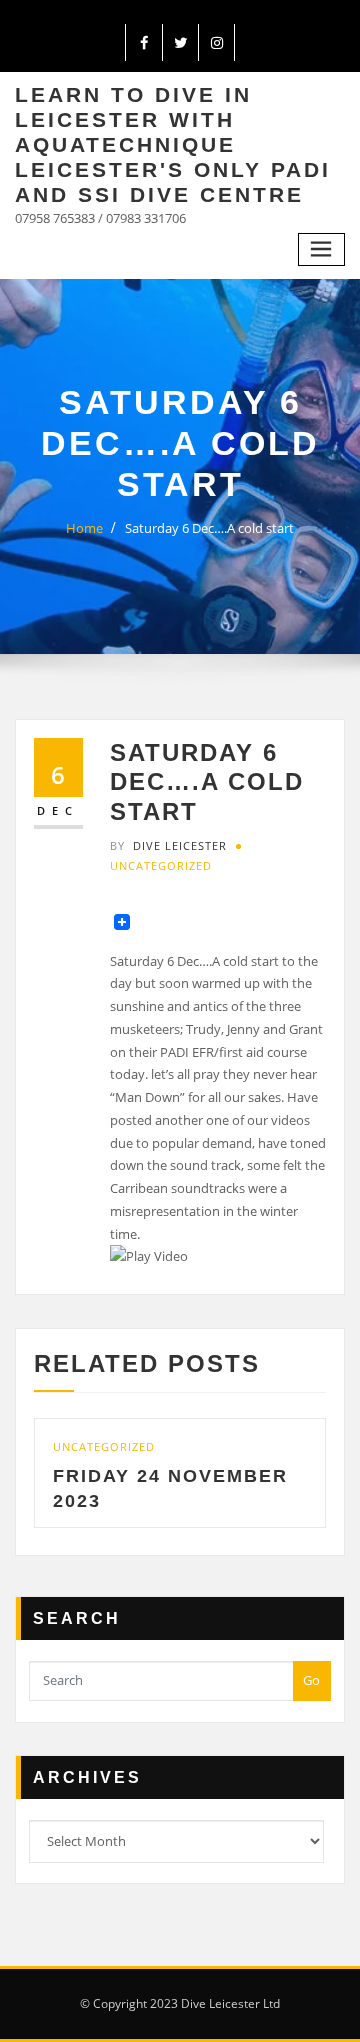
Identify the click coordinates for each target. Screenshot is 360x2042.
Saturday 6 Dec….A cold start (209, 528)
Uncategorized (161, 865)
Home (84, 528)
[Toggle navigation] (322, 249)
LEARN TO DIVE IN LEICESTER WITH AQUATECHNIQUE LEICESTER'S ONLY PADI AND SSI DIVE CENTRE (173, 144)
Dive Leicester (168, 845)
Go (311, 1680)
